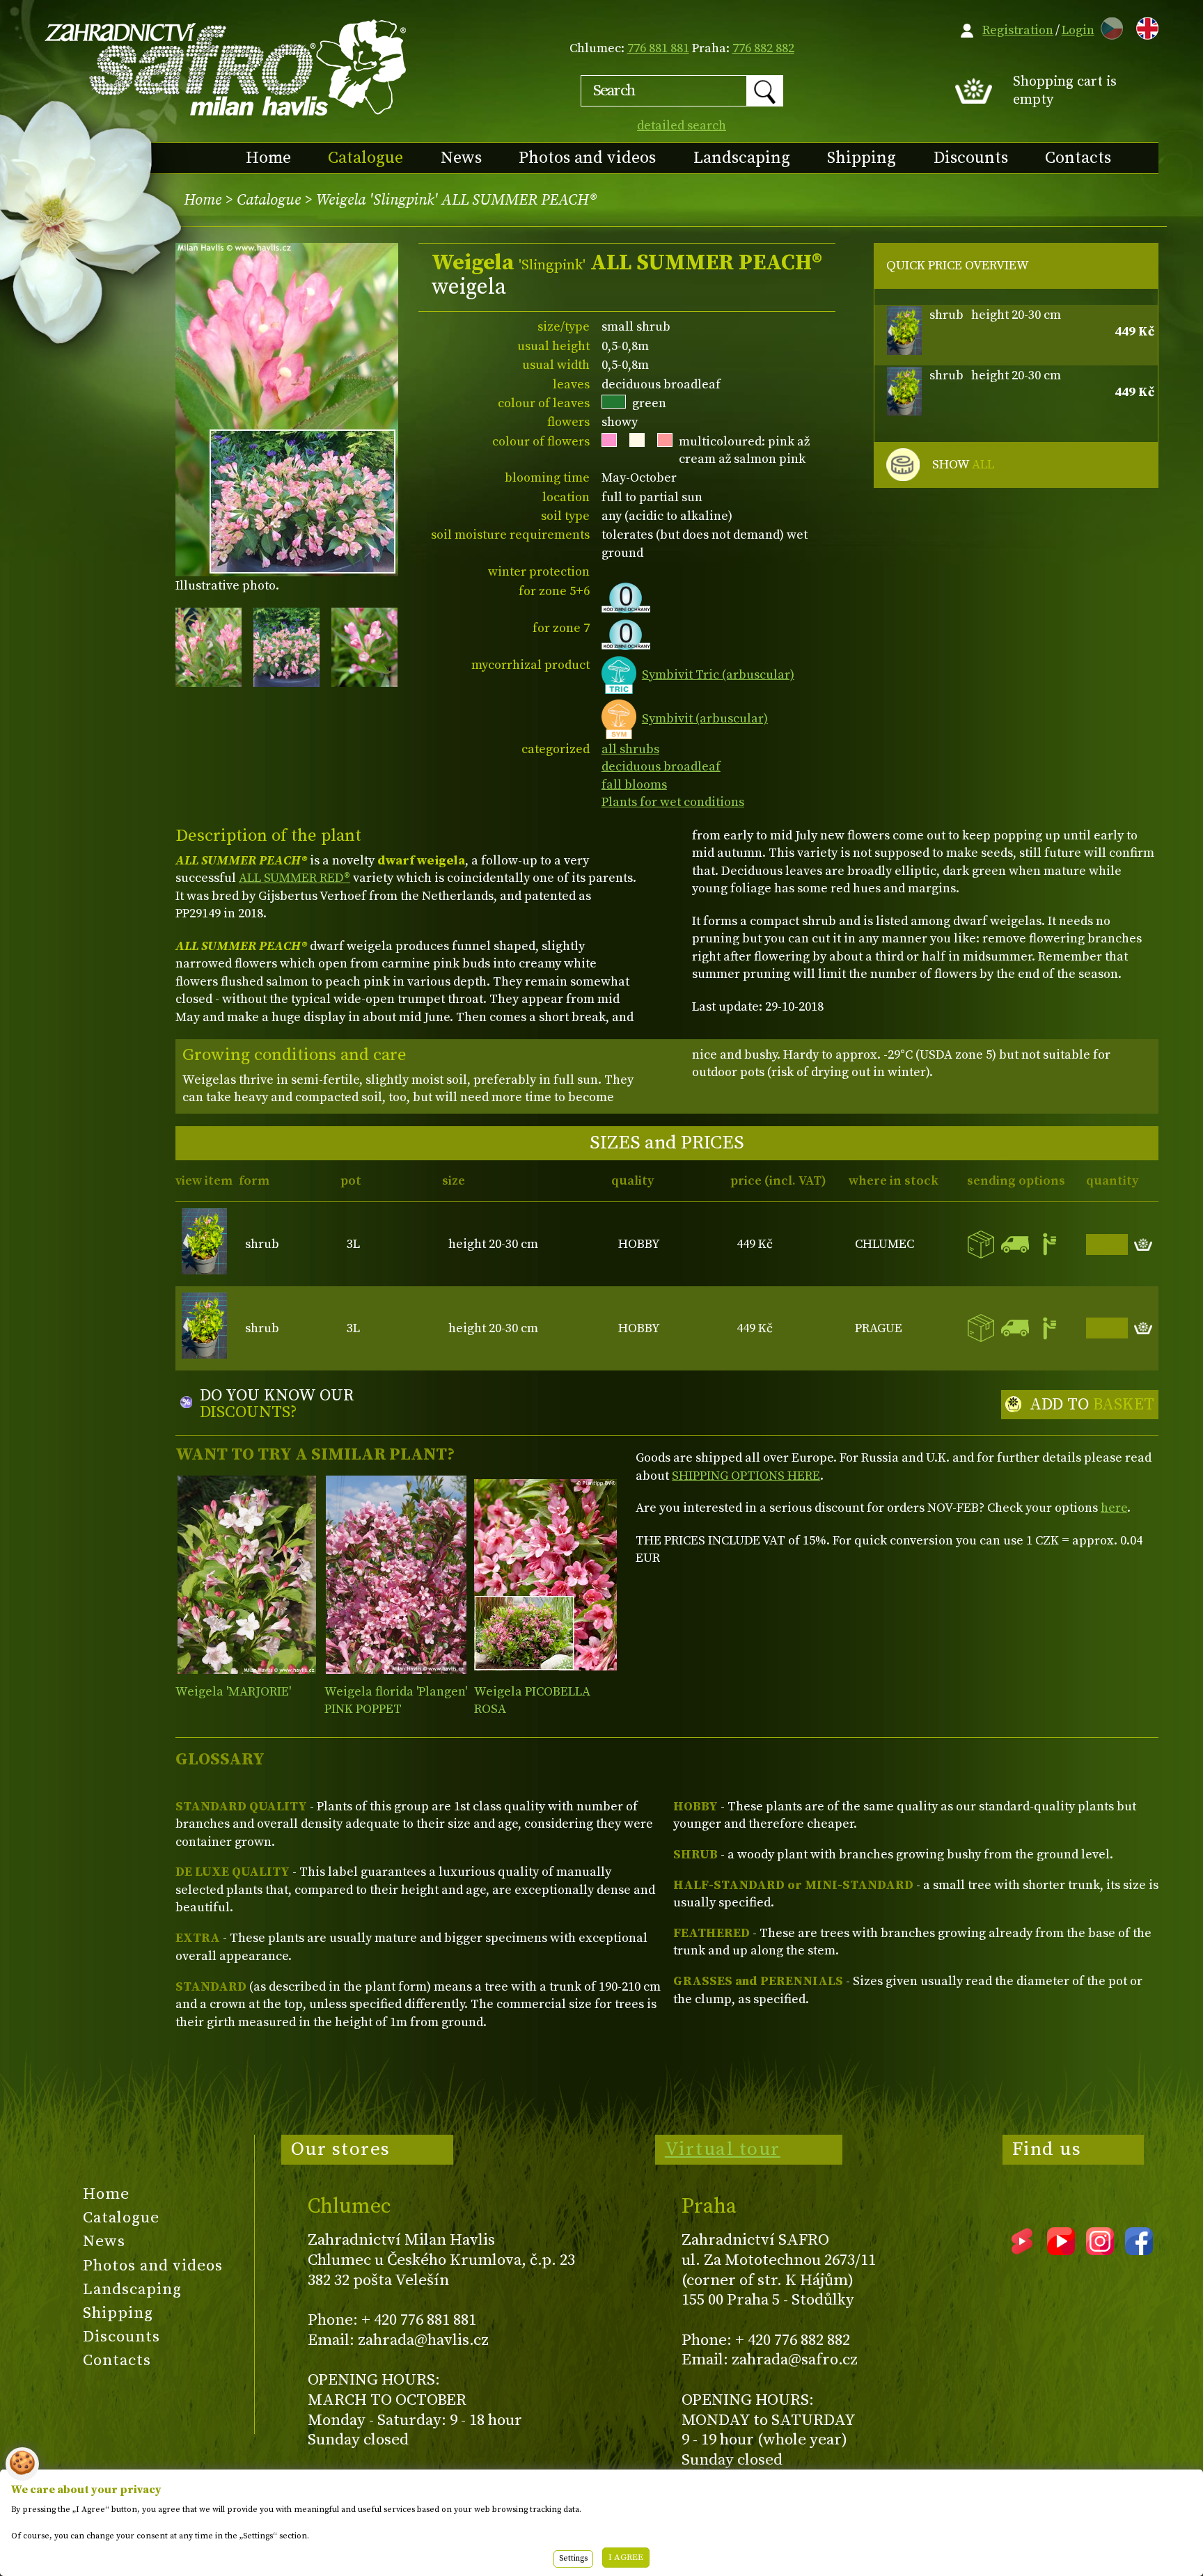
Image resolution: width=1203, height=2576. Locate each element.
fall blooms (634, 785)
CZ (1108, 26)
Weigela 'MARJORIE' (233, 1692)
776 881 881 (658, 48)
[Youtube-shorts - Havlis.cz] (1022, 2250)
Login (1078, 30)
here (1114, 1508)
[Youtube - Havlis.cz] (1061, 2250)
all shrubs (630, 749)
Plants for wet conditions (673, 802)
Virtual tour (723, 2149)
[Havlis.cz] (226, 67)
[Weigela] (247, 1575)
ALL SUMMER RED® (294, 878)
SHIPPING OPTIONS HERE (746, 1476)
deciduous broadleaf (661, 767)
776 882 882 (763, 48)
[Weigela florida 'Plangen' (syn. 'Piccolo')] (396, 1575)
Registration (1018, 30)
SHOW (963, 465)
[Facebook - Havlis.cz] (1139, 2250)
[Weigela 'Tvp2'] (545, 1575)
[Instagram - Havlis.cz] (1100, 2250)
